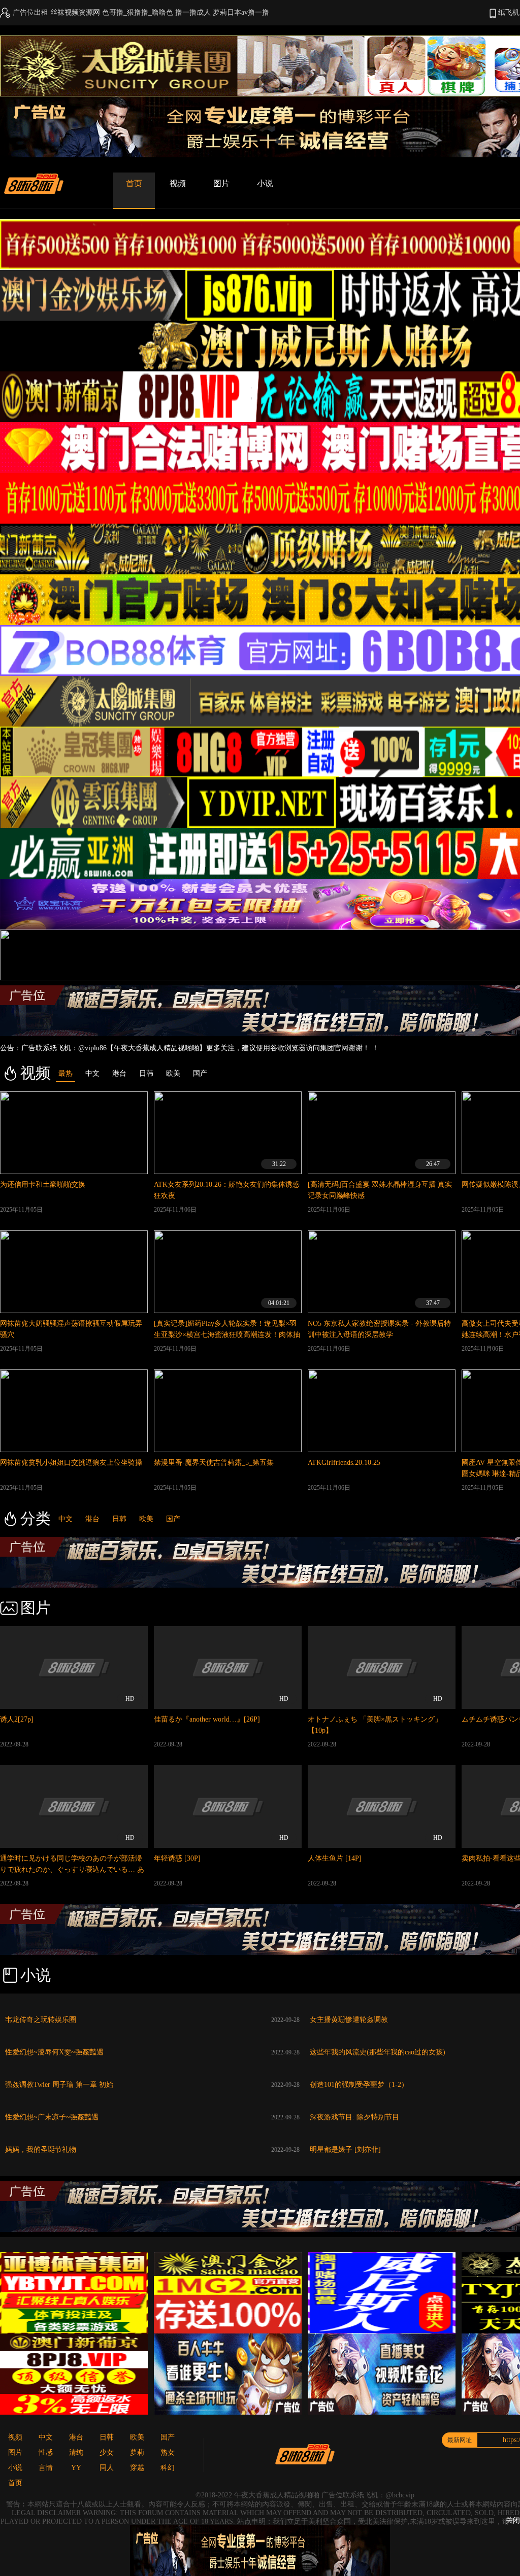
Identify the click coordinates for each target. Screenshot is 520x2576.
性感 (46, 2452)
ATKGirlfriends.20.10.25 (344, 1463)
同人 (107, 2468)
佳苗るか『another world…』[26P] (207, 1719)
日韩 (119, 1519)
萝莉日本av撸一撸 (241, 12)
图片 (221, 183)
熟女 (168, 2452)
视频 (178, 183)
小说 (265, 183)
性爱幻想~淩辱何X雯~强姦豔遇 (54, 2052)
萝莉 (137, 2452)
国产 (173, 1519)
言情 (46, 2468)
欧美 (146, 1519)
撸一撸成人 (193, 12)
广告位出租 (30, 12)
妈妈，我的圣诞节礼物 (41, 2150)
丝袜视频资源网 (75, 12)
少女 (107, 2452)
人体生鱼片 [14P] (335, 1858)
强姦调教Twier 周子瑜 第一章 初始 (59, 2085)
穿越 (137, 2468)
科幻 (168, 2468)
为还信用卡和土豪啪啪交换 (43, 1184)
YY (76, 2468)
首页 (134, 183)
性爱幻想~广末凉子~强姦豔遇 (52, 2117)
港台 (92, 1519)
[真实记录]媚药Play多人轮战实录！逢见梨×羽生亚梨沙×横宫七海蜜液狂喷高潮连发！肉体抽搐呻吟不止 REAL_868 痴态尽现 (227, 1335)
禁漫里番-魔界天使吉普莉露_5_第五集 (214, 1463)
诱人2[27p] (17, 1719)
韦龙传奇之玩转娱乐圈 (41, 2020)
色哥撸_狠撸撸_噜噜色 (138, 12)
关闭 (513, 2520)
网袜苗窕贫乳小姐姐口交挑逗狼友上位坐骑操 (71, 1463)
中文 (66, 1519)
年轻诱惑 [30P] (177, 1858)
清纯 (76, 2452)
